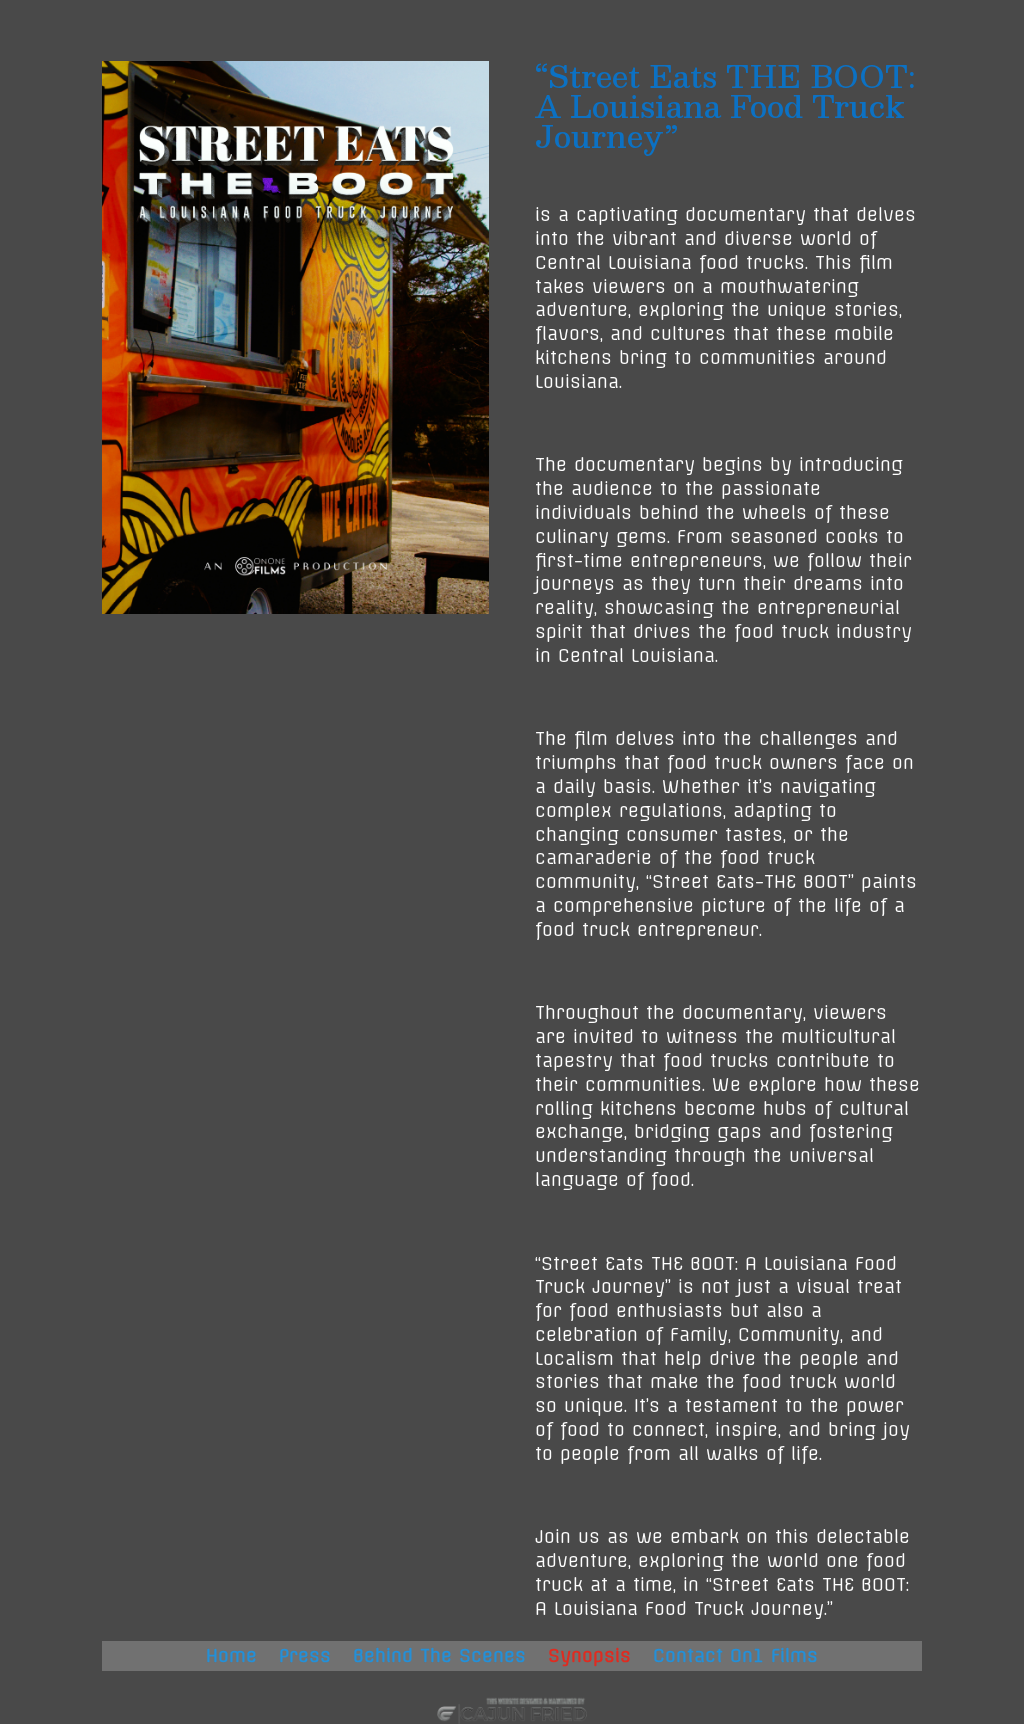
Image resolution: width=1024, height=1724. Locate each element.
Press (305, 1658)
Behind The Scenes (439, 1658)
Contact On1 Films (735, 1658)
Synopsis (589, 1658)
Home (231, 1658)
